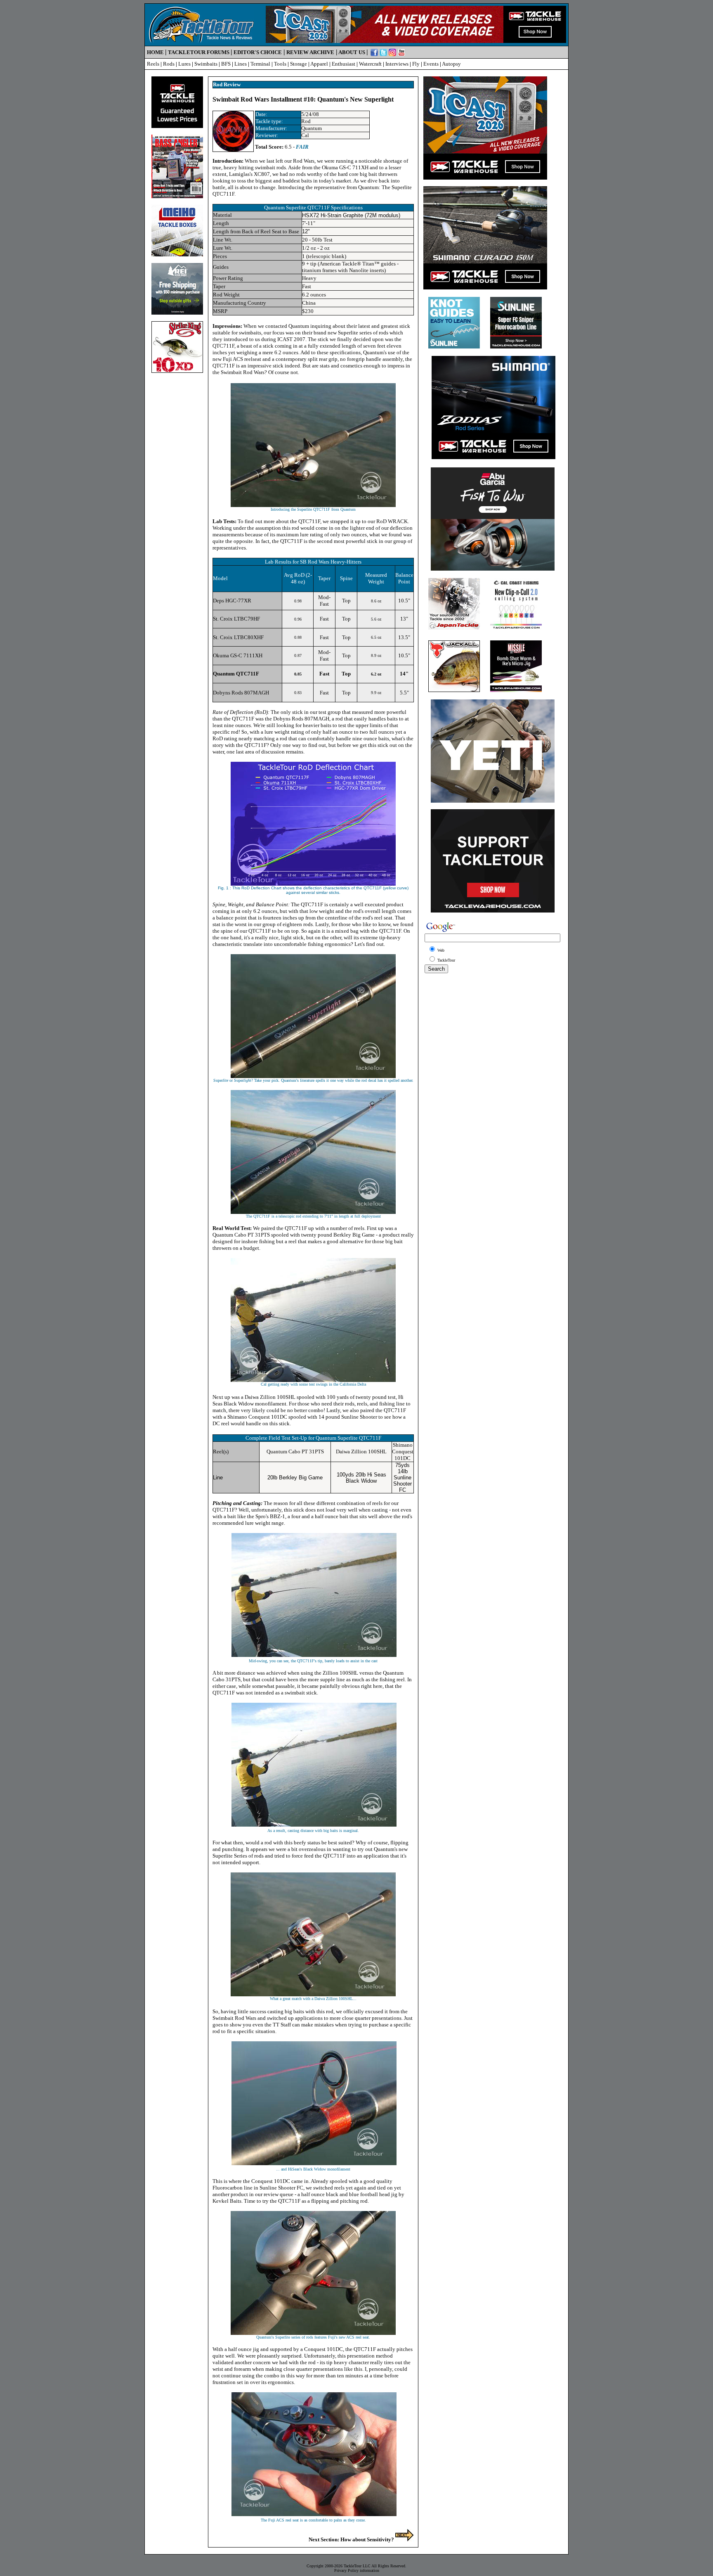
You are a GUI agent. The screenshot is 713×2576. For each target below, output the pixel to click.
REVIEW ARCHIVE (310, 52)
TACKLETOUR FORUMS (199, 52)
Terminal (260, 64)
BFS (226, 64)
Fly (416, 64)
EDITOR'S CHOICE (258, 52)
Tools (280, 64)
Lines (241, 64)
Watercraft (370, 64)
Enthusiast (344, 64)
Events (431, 64)
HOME (155, 52)
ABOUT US (352, 52)
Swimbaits (206, 64)
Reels (153, 64)
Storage (299, 64)
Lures (184, 64)
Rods (169, 64)
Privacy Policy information (357, 2570)
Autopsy (451, 64)
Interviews (397, 64)
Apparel (319, 64)
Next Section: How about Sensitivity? (352, 2539)
